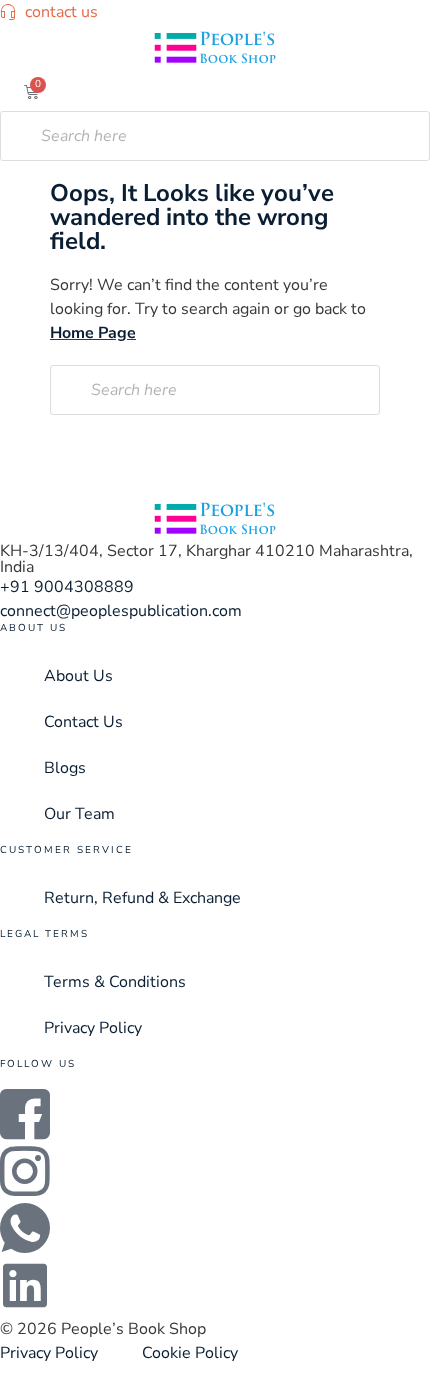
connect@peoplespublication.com (121, 611)
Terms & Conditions (115, 982)
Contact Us (83, 722)
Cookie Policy (190, 1353)
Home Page (93, 333)
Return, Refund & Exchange (142, 898)
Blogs (65, 768)
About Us (78, 676)
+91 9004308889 (67, 587)
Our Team (79, 814)
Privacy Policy (93, 1028)
